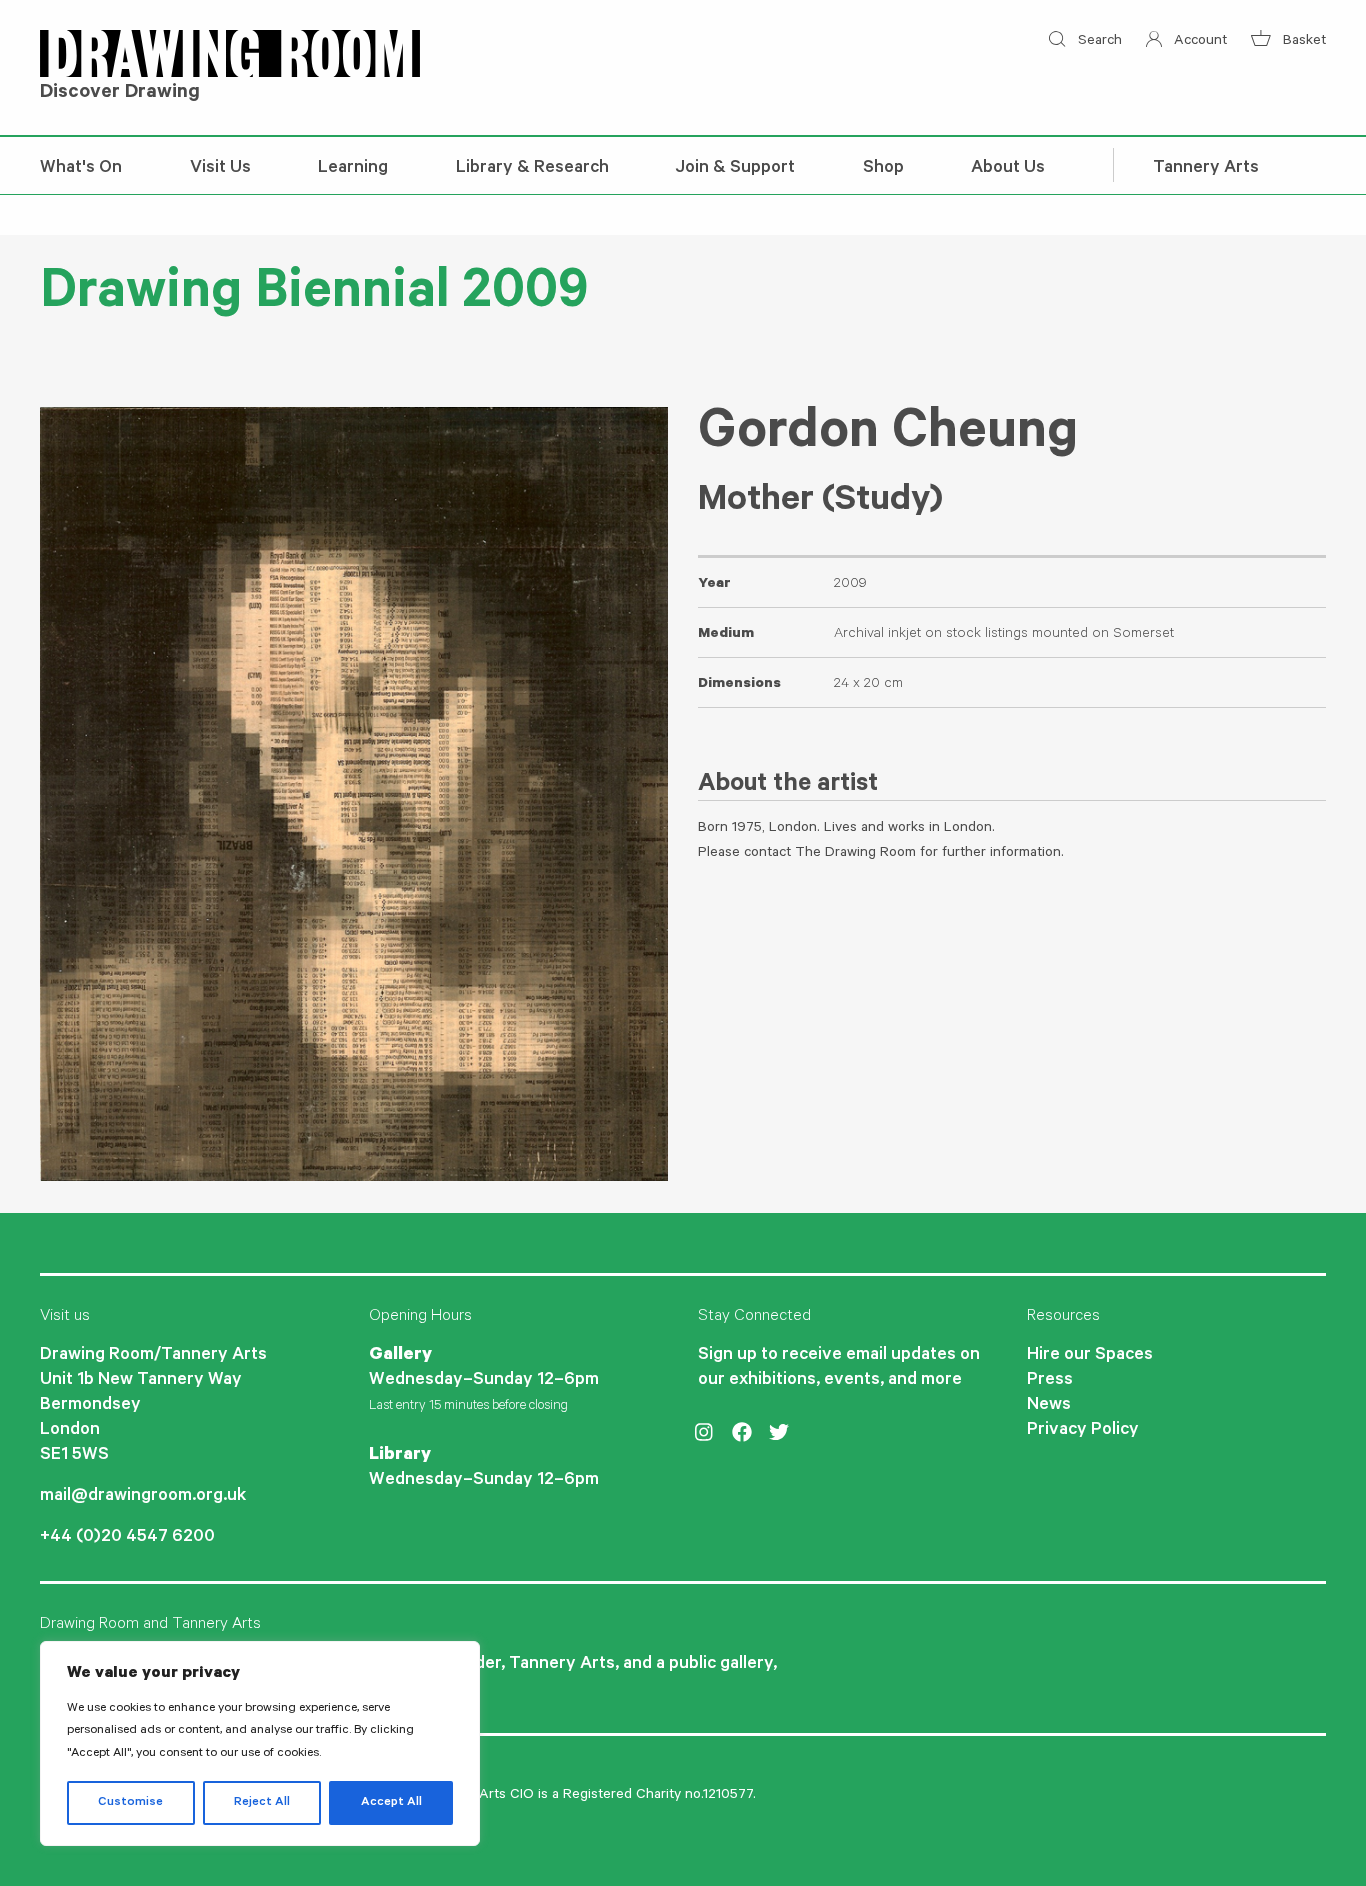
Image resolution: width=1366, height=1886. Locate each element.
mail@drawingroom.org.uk (143, 1497)
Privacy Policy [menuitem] (1083, 1431)
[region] (260, 1743)
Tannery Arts (1206, 169)
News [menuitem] (1049, 1406)
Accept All (391, 1803)
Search (1097, 42)
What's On (81, 169)
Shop (883, 169)
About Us (1008, 169)
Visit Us (220, 169)
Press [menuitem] (1050, 1381)
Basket (1302, 42)
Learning (353, 169)
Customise (130, 1803)
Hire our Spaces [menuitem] (1090, 1356)
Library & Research (532, 169)
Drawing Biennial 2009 (314, 297)
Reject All (262, 1803)
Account (1198, 42)
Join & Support (735, 169)
